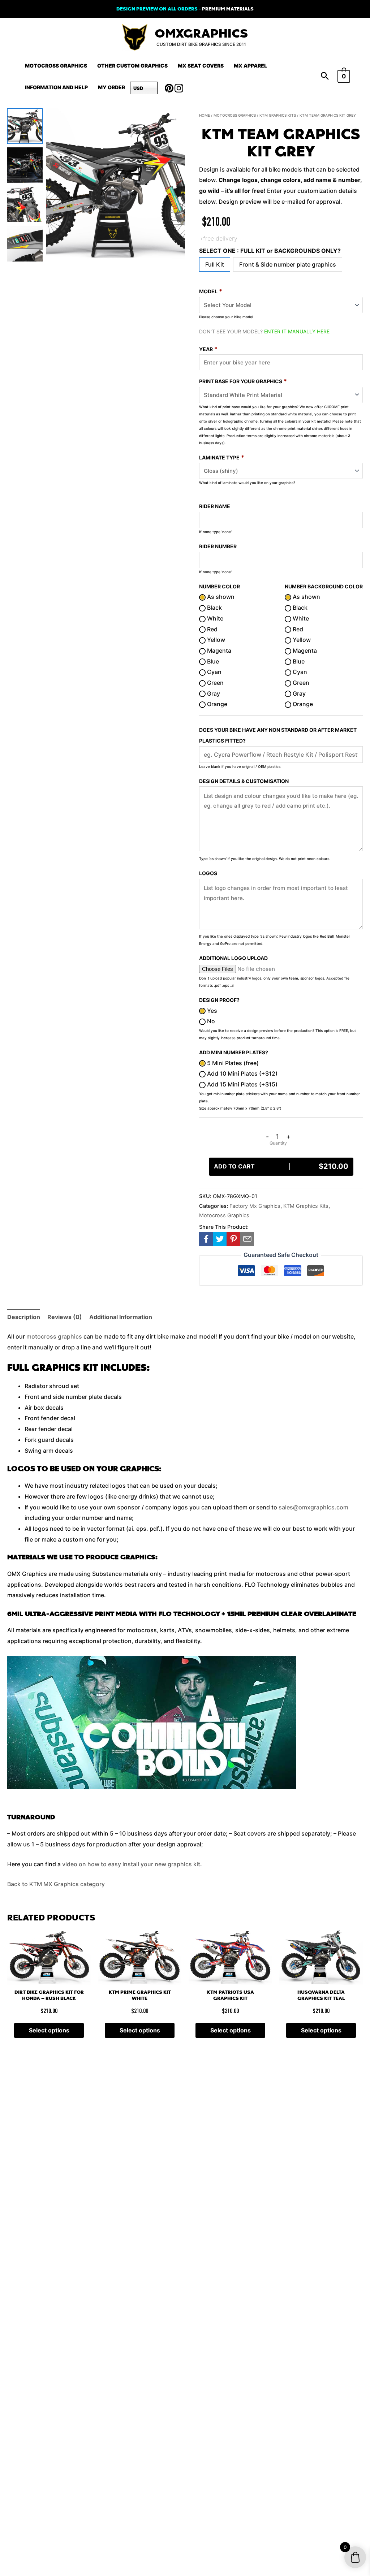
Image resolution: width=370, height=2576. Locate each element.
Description (24, 1317)
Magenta (218, 651)
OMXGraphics (201, 34)
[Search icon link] (325, 77)
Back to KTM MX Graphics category (56, 1884)
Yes (211, 1011)
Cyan (214, 672)
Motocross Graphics (56, 66)
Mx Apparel (250, 66)
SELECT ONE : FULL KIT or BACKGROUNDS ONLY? (270, 251)
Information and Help (56, 87)
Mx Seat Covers (201, 66)
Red (212, 629)
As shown (220, 597)
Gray (213, 693)
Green (215, 683)
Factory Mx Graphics (255, 1206)
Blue (212, 661)
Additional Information (121, 1317)
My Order (111, 87)
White (214, 618)
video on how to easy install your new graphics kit (131, 1864)
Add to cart (281, 1166)
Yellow (215, 640)
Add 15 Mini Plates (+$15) (242, 1084)
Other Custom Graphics (132, 66)
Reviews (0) (65, 1317)
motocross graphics (54, 1336)
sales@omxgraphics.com (313, 1507)
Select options (49, 2030)
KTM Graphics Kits (278, 115)
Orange (216, 704)
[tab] (24, 1317)
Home (205, 115)
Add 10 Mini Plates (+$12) (242, 1073)
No (210, 1021)
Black (214, 608)
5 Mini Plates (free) (232, 1063)
